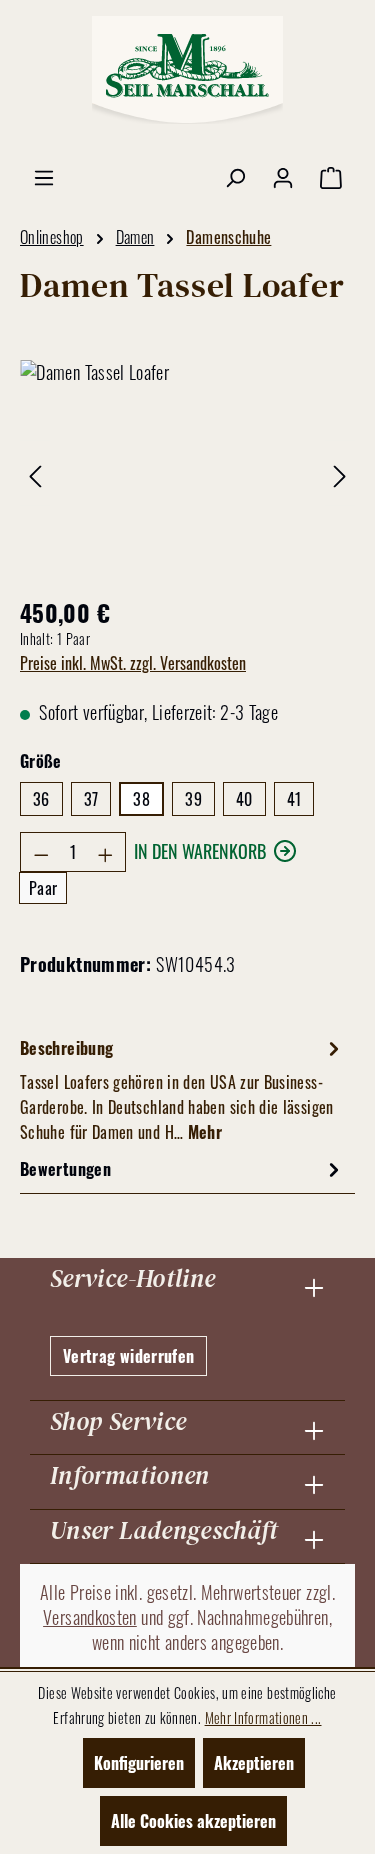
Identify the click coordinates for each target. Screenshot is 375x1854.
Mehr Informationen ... (263, 1717)
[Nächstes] (340, 472)
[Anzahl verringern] (41, 852)
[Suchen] (235, 176)
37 (91, 799)
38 (141, 799)
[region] (187, 472)
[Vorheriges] (35, 472)
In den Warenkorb (200, 851)
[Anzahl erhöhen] (106, 852)
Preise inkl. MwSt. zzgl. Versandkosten (133, 663)
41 (294, 799)
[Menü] (44, 176)
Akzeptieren (254, 1763)
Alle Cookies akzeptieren (193, 1821)
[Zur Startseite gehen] (188, 70)
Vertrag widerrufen (128, 1356)
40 (244, 799)
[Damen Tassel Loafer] (187, 472)
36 (41, 799)
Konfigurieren (139, 1763)
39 (193, 799)
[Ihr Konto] (283, 176)
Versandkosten (90, 1617)
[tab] (182, 1089)
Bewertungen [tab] (65, 1169)
